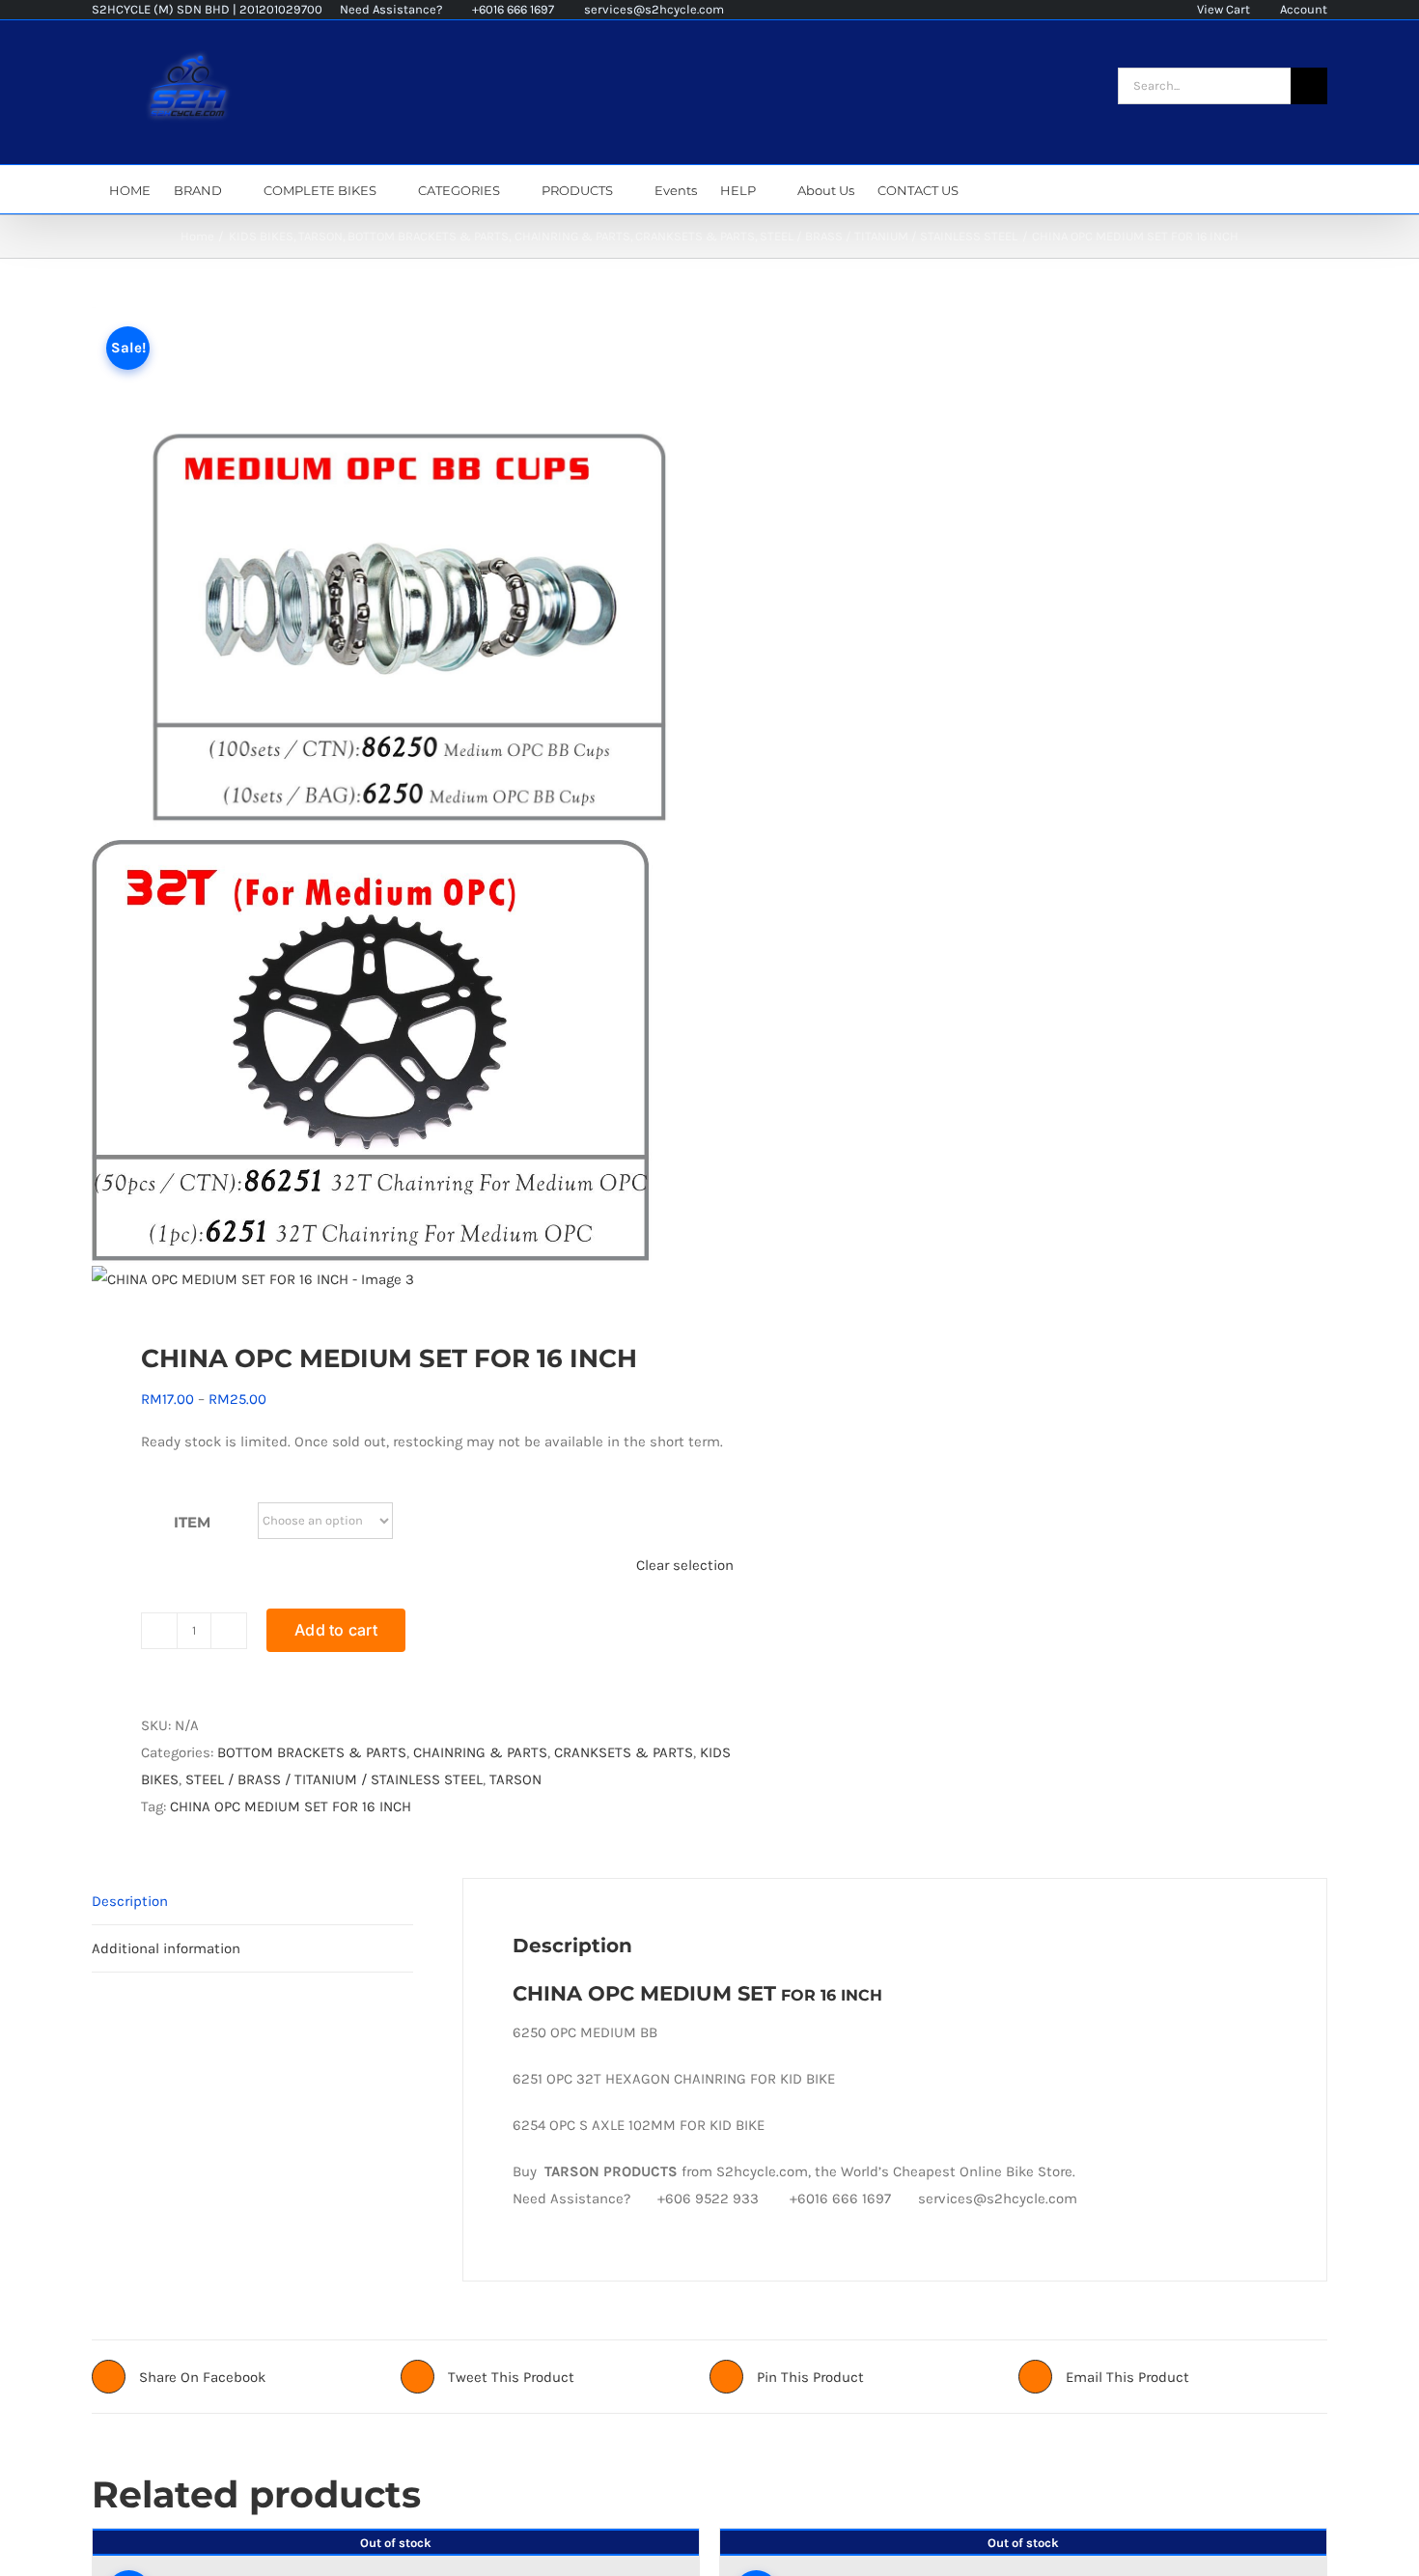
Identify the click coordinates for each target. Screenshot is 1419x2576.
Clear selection (685, 1565)
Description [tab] (130, 1901)
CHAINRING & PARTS (480, 1752)
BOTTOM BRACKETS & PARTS (312, 1752)
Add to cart (336, 1630)
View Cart (1222, 9)
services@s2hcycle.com (653, 9)
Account (1302, 9)
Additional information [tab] (166, 1948)
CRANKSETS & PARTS (624, 1752)
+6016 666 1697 (512, 9)
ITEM (192, 1522)
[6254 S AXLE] (388, 800)
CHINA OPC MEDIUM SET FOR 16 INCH (291, 1806)
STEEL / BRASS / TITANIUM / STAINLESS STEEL (334, 1779)
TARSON (515, 1779)
